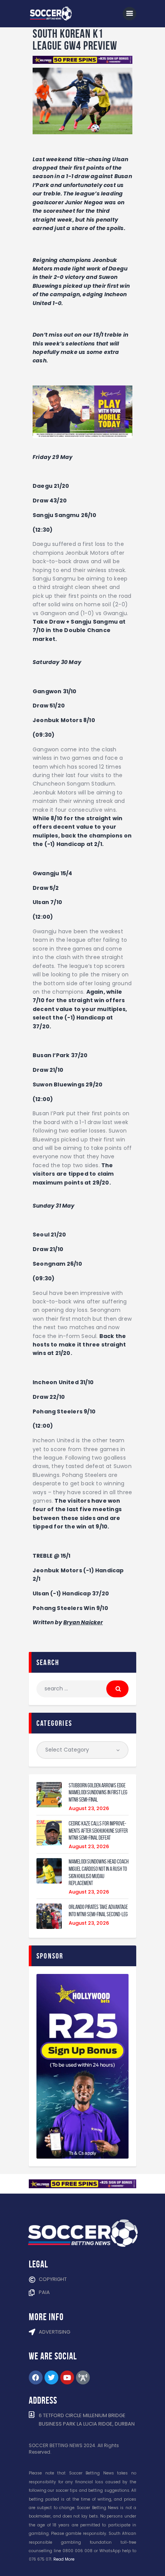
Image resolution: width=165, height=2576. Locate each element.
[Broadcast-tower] (83, 2377)
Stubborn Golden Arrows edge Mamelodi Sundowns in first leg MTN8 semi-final (98, 1793)
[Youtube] (67, 2377)
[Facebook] (36, 2377)
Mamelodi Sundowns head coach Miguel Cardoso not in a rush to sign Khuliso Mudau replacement (99, 1872)
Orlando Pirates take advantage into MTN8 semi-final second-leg (98, 1911)
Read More (64, 2559)
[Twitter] (51, 2377)
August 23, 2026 (89, 1808)
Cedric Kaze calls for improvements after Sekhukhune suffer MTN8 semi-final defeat (98, 1831)
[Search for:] (82, 1688)
